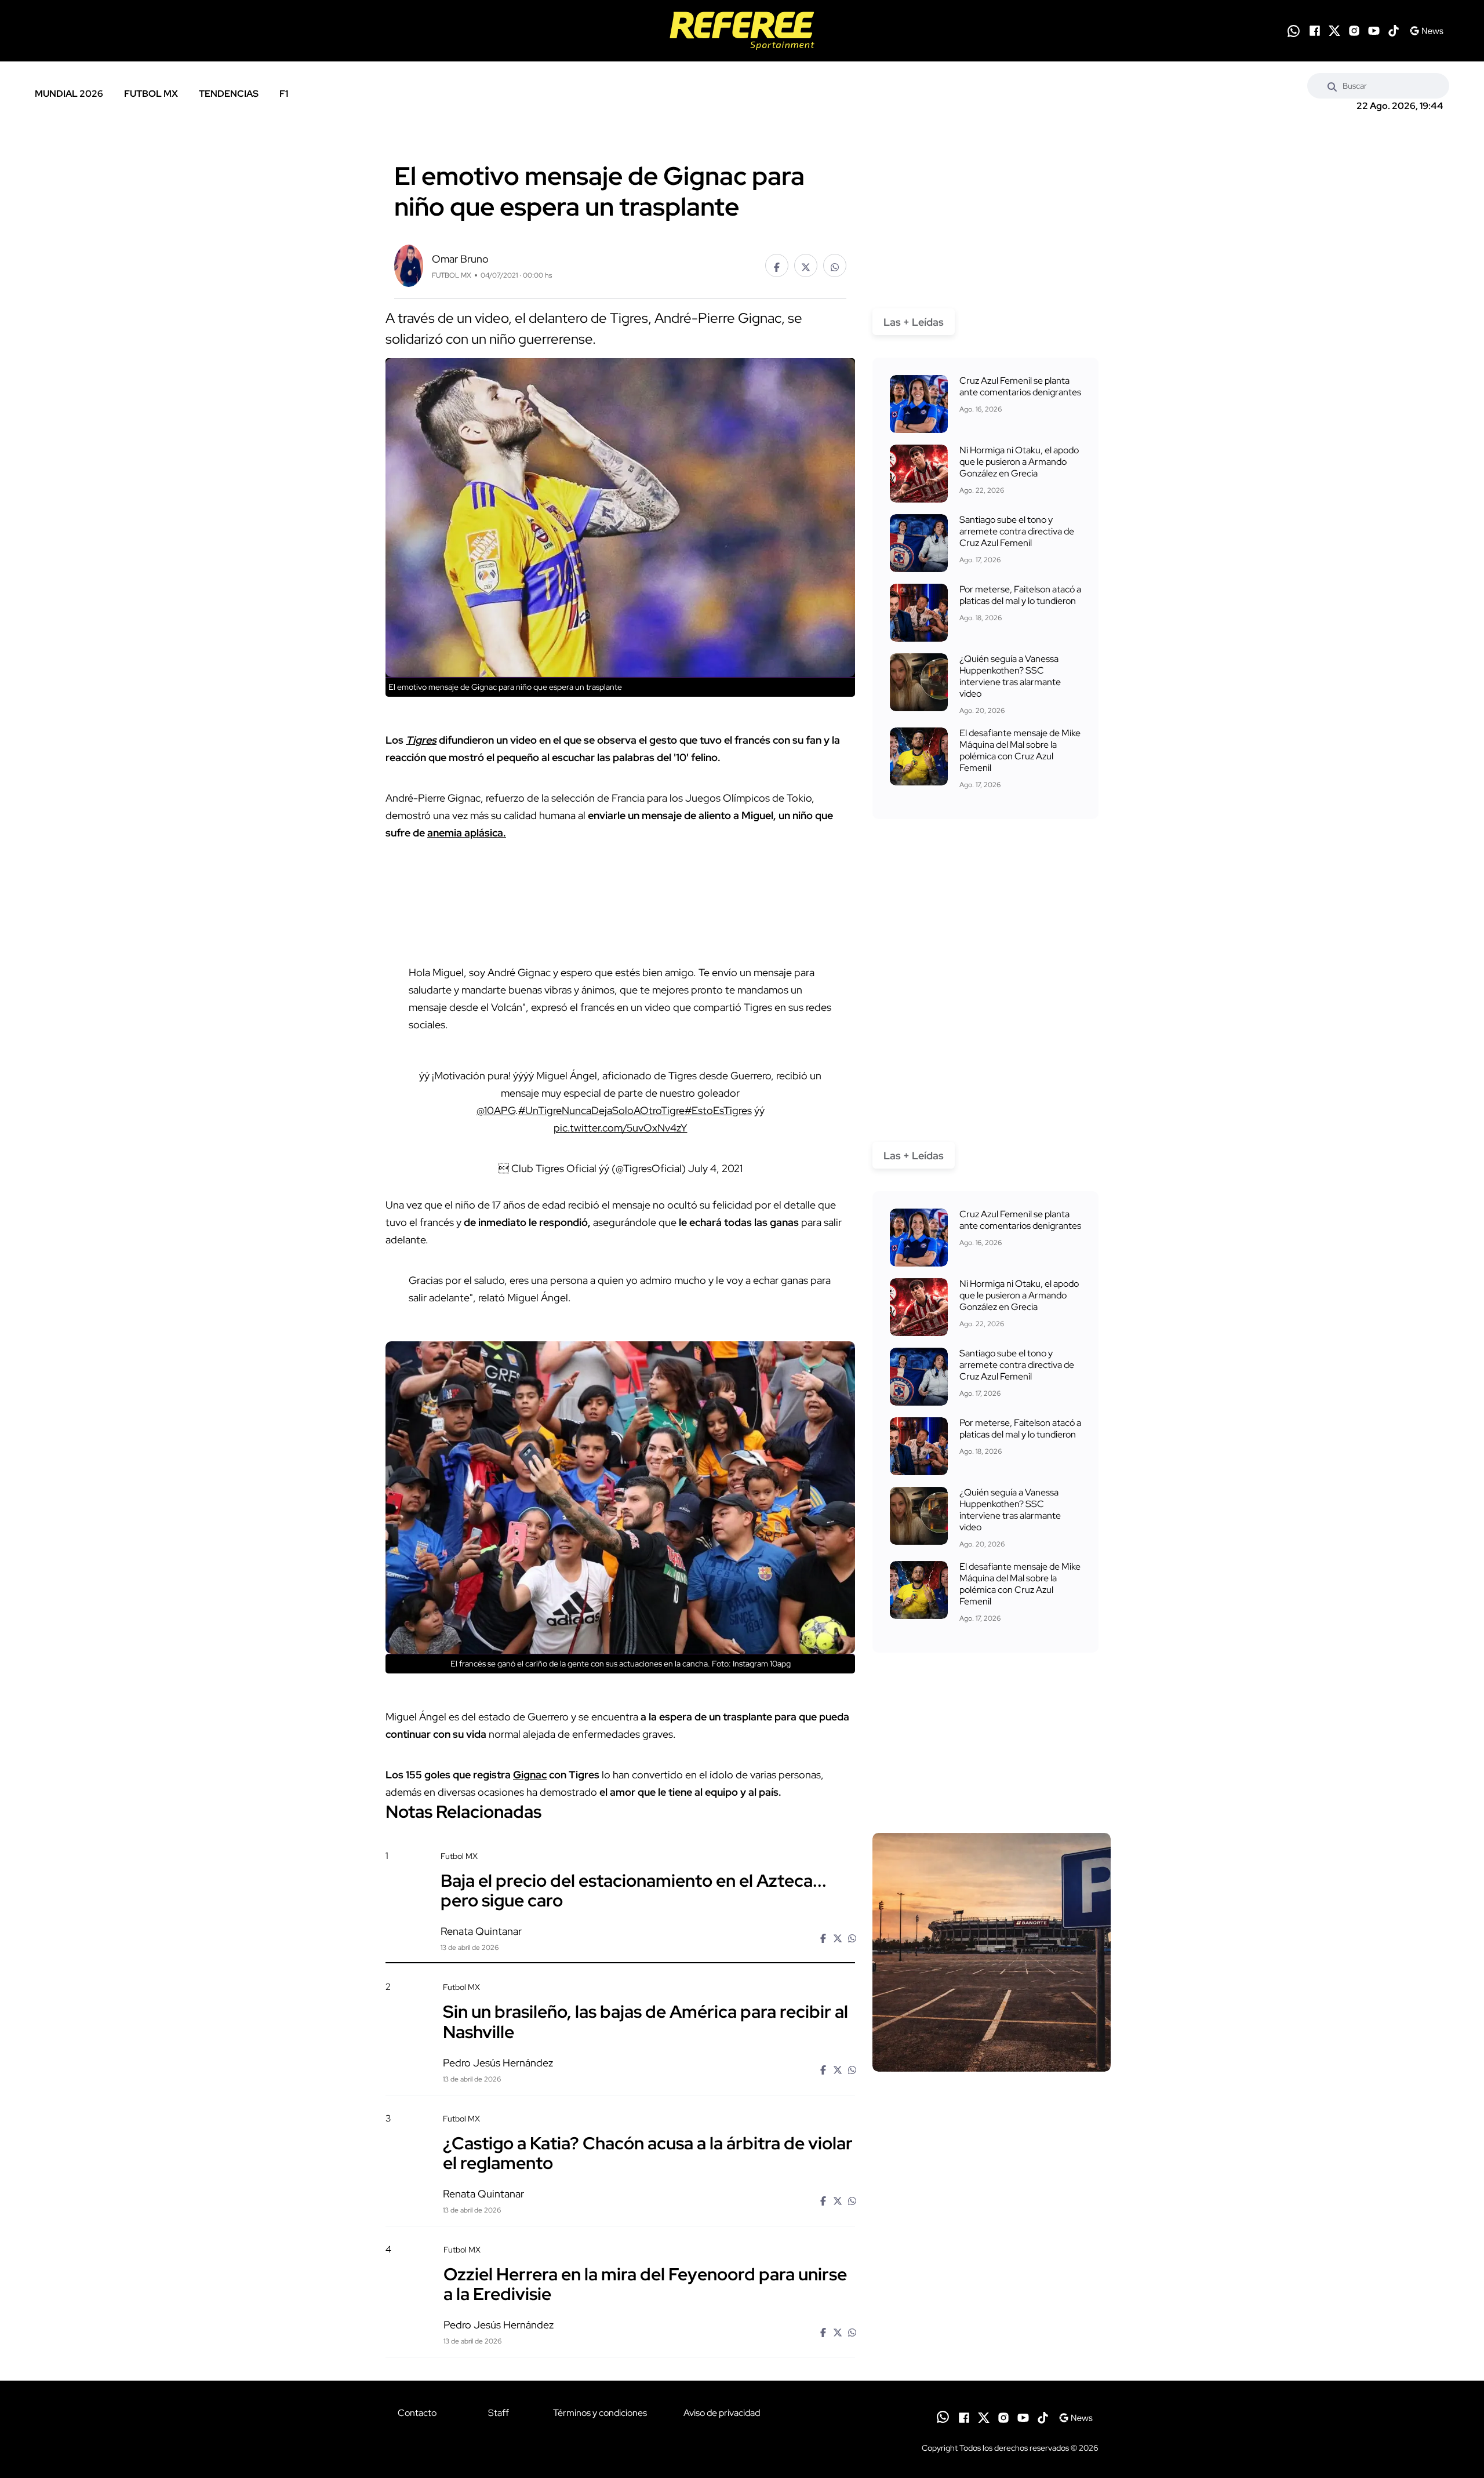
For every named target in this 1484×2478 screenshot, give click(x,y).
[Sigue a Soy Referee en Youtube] (1374, 31)
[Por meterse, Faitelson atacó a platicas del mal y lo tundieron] (919, 613)
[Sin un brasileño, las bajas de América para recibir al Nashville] (991, 2081)
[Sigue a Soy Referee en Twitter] (1334, 31)
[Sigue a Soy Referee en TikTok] (1394, 31)
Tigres (421, 740)
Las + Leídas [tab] (914, 322)
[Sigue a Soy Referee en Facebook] (1315, 31)
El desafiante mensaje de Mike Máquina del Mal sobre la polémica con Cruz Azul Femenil (1020, 750)
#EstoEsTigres (718, 1110)
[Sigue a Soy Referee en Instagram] (1354, 31)
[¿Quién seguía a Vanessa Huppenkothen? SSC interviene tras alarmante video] (919, 682)
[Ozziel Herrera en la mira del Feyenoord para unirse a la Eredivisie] (991, 2343)
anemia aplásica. (467, 833)
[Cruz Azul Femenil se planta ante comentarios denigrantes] (919, 404)
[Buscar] (1332, 86)
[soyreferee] (742, 31)
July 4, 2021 (715, 1168)
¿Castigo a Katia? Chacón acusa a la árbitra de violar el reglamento (648, 2153)
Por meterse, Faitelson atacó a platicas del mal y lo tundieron (1020, 595)
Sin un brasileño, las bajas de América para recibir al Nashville (645, 2021)
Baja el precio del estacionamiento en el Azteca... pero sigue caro (634, 1890)
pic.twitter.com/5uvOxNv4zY (621, 1128)
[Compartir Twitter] (806, 265)
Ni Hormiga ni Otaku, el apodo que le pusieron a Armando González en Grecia (1019, 462)
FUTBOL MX (151, 94)
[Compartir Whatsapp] (835, 265)
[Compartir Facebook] (777, 265)
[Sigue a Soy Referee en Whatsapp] (1294, 31)
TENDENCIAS (229, 94)
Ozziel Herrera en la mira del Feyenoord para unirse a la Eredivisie (645, 2284)
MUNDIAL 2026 (69, 94)
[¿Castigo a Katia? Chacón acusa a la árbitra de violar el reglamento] (991, 2212)
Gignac (530, 1775)
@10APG (496, 1110)
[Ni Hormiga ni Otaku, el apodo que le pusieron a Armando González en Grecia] (919, 474)
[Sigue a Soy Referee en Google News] (1426, 31)
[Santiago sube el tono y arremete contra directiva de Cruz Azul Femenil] (919, 543)
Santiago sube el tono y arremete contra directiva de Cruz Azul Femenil (1017, 531)
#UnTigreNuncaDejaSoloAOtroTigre (601, 1110)
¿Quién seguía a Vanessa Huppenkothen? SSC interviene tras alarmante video (1010, 676)
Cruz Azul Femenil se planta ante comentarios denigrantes (1020, 386)
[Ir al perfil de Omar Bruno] (409, 265)
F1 (284, 94)
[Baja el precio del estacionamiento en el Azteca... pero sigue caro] (992, 1952)
